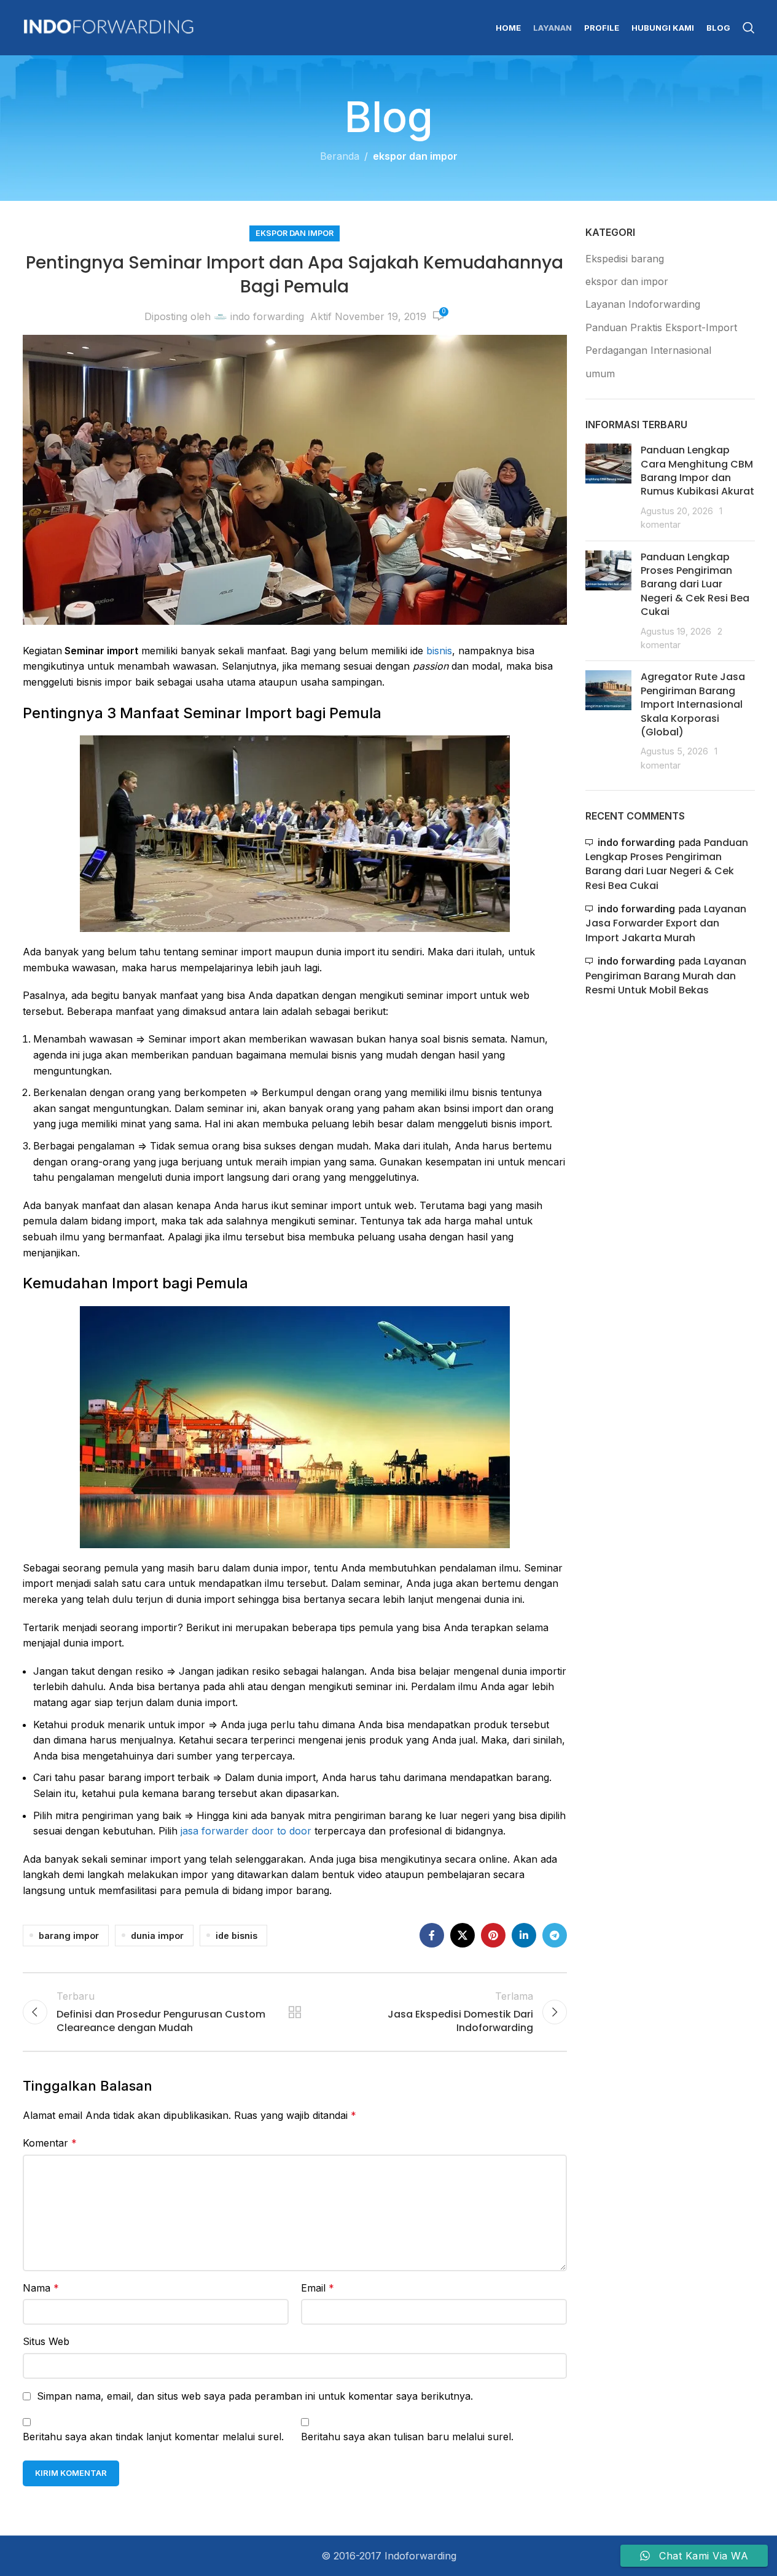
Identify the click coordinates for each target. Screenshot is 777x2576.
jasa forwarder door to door (246, 1831)
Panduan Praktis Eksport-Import (661, 327)
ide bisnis (236, 1936)
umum (600, 374)
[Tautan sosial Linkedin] (524, 1935)
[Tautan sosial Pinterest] (493, 1935)
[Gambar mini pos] (608, 487)
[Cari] (749, 28)
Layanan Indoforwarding (643, 304)
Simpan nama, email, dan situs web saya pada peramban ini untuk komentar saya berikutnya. (255, 2396)
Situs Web (46, 2341)
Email (318, 2288)
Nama (41, 2288)
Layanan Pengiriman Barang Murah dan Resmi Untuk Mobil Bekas (666, 976)
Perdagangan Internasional (648, 350)
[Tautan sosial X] (463, 1935)
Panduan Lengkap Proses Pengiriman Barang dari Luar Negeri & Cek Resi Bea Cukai (695, 585)
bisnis (439, 651)
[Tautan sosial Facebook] (432, 1935)
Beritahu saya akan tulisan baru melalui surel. (407, 2437)
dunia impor (157, 1936)
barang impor (69, 1936)
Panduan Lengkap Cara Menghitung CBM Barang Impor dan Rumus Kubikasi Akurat (697, 471)
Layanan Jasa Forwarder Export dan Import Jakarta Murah (666, 923)
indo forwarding (267, 316)
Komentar (50, 2143)
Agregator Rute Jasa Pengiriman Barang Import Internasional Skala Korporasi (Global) (693, 704)
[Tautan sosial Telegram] (555, 1935)
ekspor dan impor (415, 156)
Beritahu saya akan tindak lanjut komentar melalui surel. (153, 2437)
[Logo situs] (109, 26)
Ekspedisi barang (625, 259)
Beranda (340, 156)
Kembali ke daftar (295, 2012)
